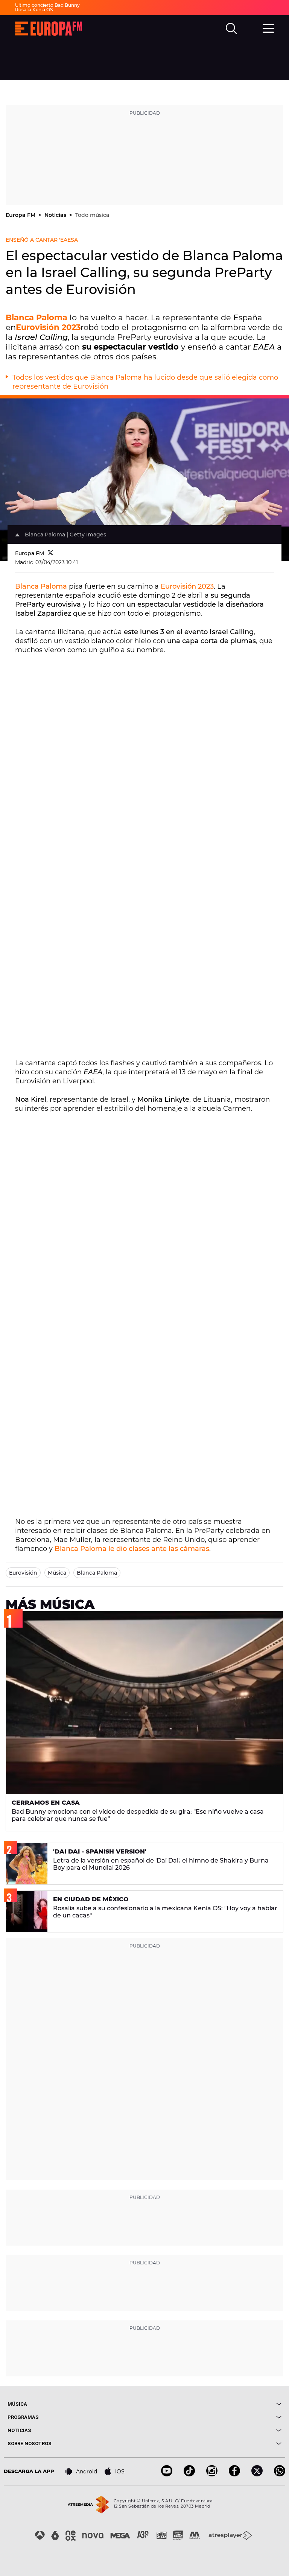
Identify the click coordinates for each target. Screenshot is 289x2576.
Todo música (92, 215)
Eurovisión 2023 (48, 327)
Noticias (56, 215)
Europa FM (21, 215)
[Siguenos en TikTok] (189, 2474)
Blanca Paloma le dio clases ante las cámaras (132, 1549)
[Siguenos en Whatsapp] (280, 2474)
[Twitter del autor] (51, 553)
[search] (231, 29)
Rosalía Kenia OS (34, 10)
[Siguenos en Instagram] (212, 2474)
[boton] (213, 2404)
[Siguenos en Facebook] (234, 2474)
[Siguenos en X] (257, 2474)
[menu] (268, 27)
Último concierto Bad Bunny (47, 5)
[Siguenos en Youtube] (167, 2474)
